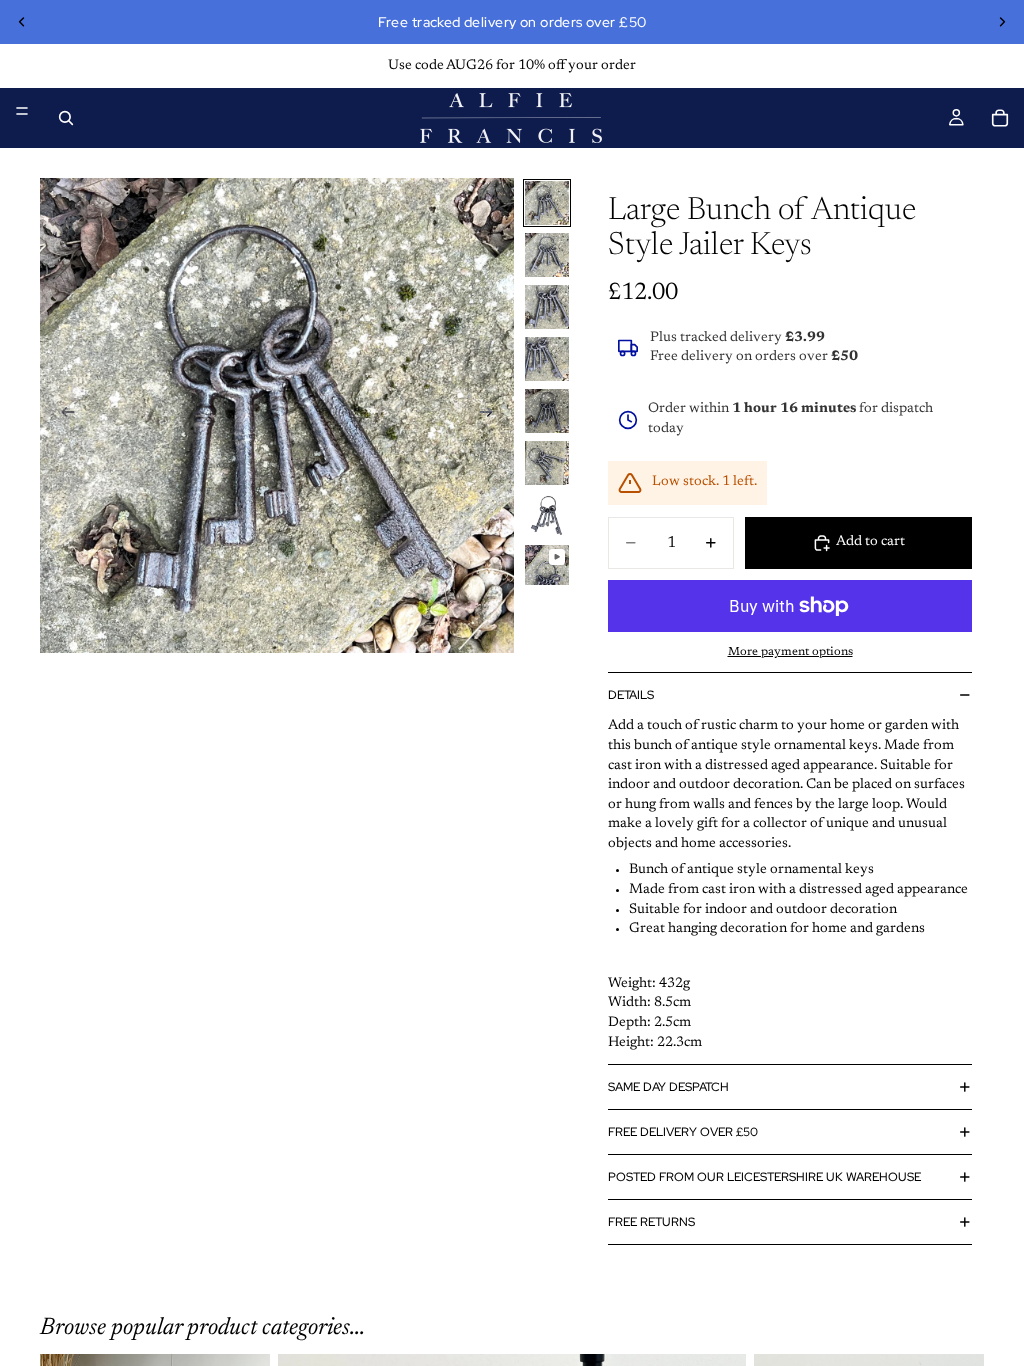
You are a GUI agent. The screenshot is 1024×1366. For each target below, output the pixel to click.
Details (631, 695)
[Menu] (22, 111)
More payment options (790, 652)
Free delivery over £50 (683, 1132)
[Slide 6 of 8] (547, 463)
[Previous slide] (22, 22)
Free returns (651, 1222)
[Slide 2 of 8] (547, 255)
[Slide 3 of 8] (547, 307)
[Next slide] (1002, 22)
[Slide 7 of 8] (547, 515)
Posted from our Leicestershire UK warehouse (764, 1177)
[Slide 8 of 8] (547, 565)
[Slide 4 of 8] (547, 359)
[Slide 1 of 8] (547, 203)
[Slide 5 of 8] (547, 411)
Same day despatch (668, 1087)
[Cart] (1000, 118)
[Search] (66, 118)
